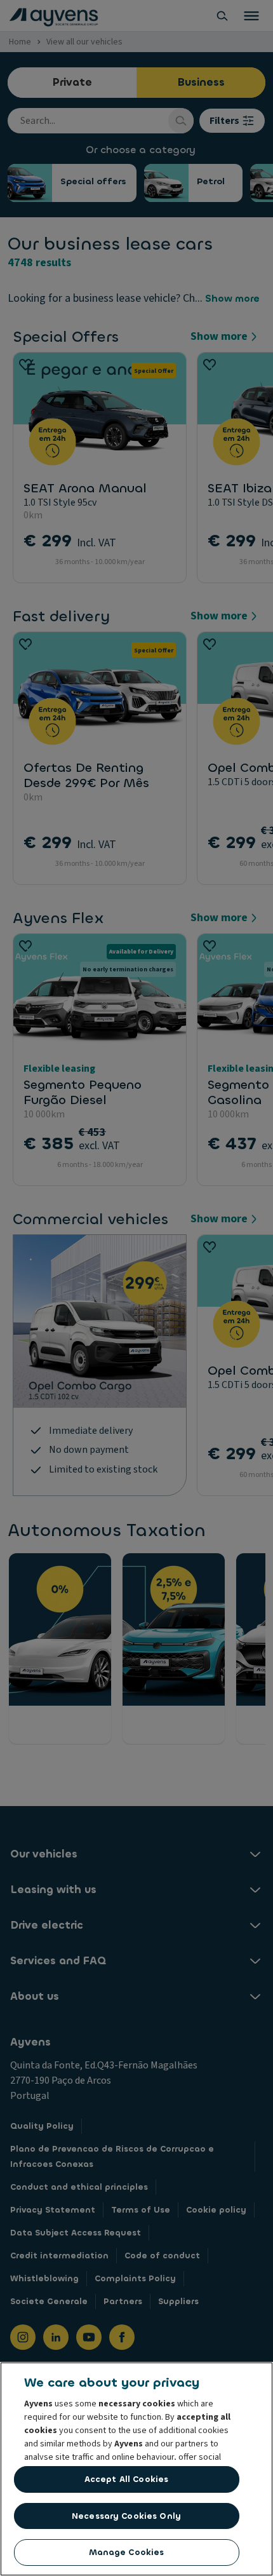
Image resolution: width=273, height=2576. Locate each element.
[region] (136, 2469)
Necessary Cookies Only (126, 2516)
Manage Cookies (127, 2552)
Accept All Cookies (126, 2479)
